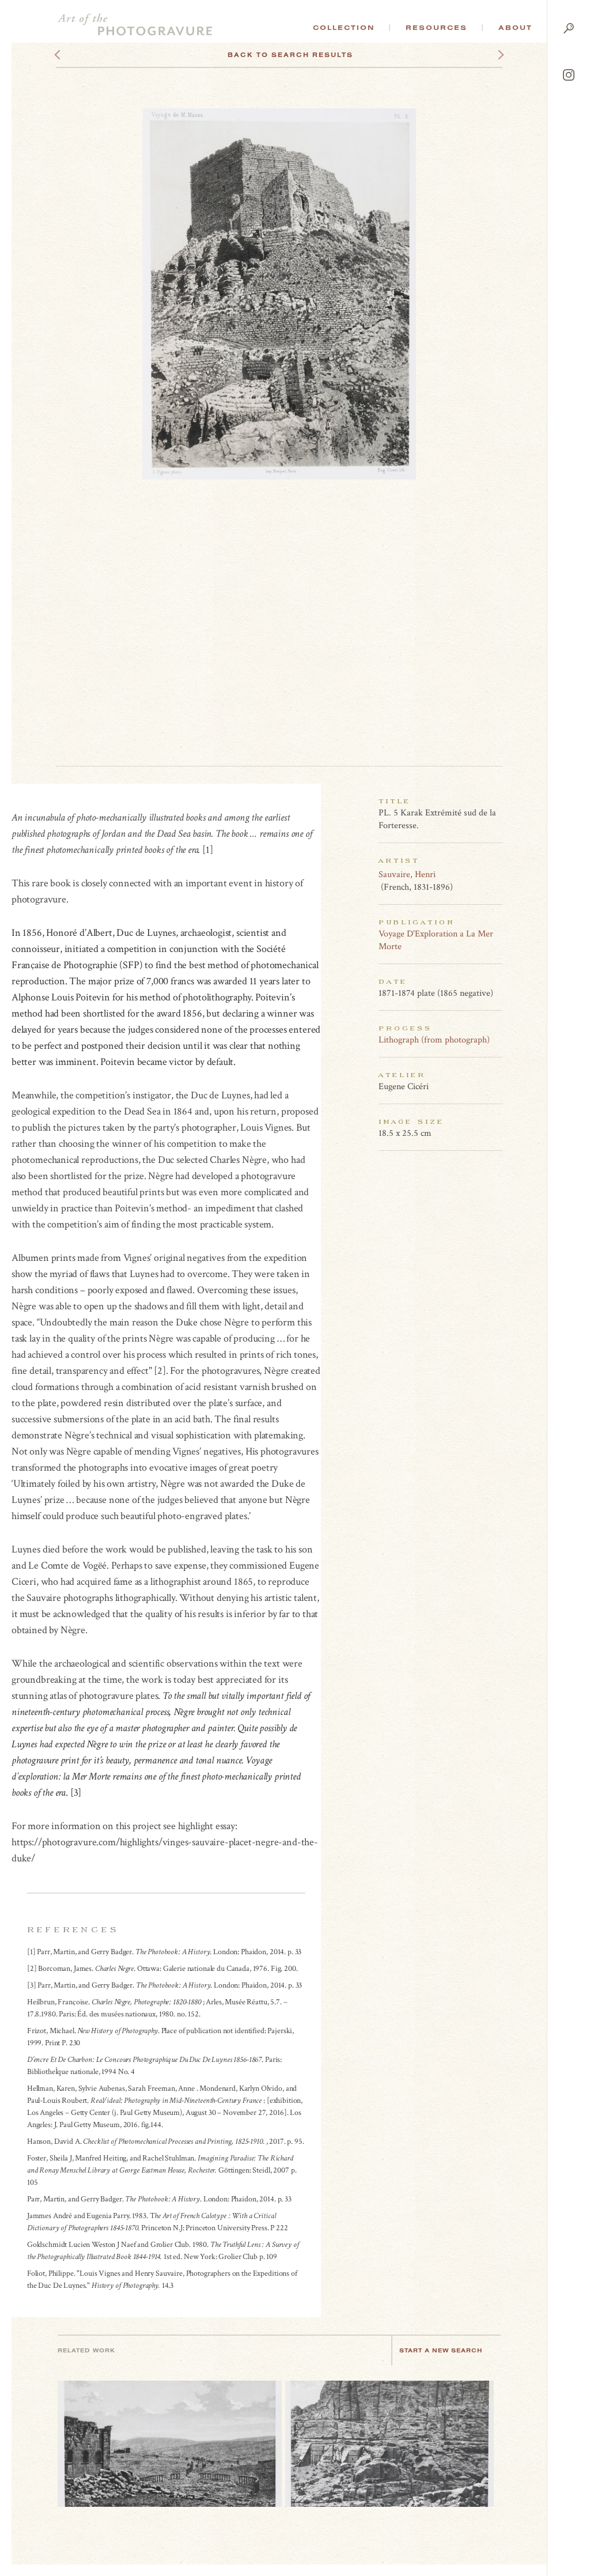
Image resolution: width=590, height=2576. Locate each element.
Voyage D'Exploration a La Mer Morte (436, 940)
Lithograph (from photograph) (434, 1040)
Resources (436, 28)
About (515, 28)
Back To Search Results (290, 55)
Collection (344, 28)
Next (490, 55)
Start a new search (441, 2350)
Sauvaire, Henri (407, 875)
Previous (79, 55)
